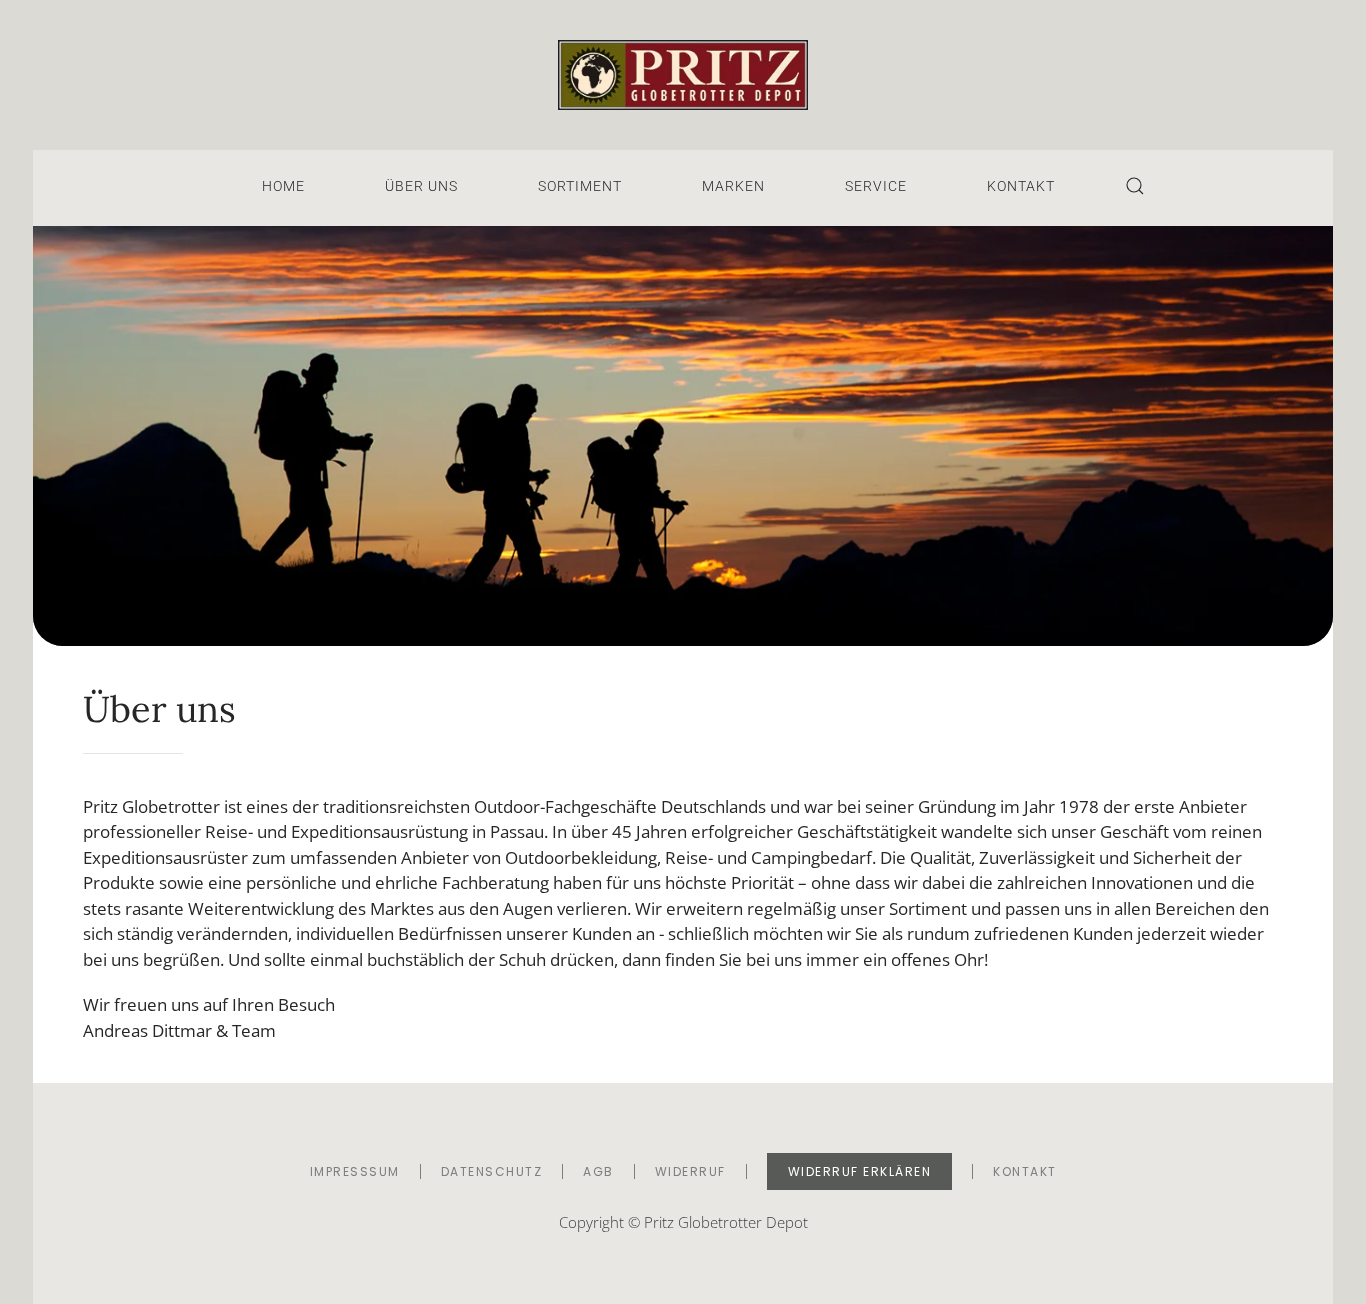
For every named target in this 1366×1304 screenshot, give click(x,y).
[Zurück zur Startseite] (683, 75)
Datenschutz (492, 1171)
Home (283, 186)
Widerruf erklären (860, 1171)
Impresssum (355, 1171)
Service (876, 186)
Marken (733, 186)
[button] (1135, 186)
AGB (598, 1171)
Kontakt (1021, 186)
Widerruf (690, 1171)
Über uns (421, 186)
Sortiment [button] (580, 186)
